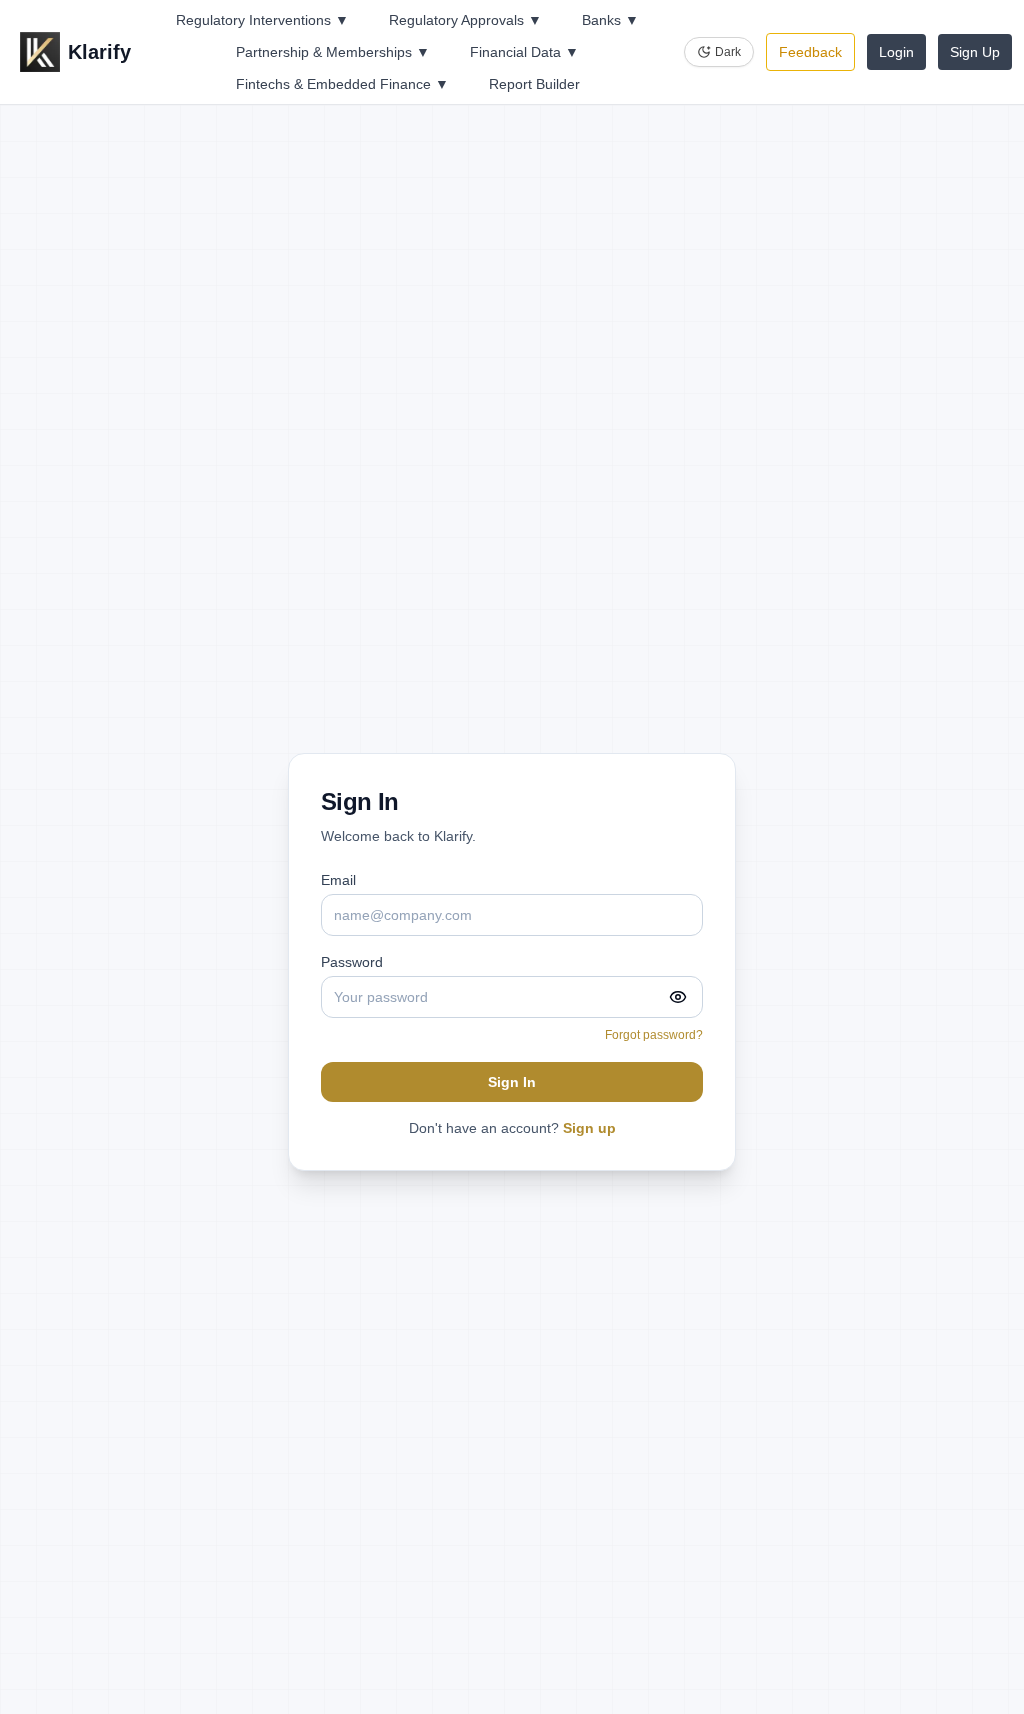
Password (352, 962)
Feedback (810, 52)
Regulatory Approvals (465, 20)
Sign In (512, 1082)
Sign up (589, 1128)
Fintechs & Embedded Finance (342, 84)
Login (896, 52)
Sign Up (975, 52)
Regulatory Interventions (262, 20)
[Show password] (678, 997)
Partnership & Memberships (333, 52)
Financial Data (524, 52)
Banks (610, 20)
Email (338, 880)
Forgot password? (654, 1035)
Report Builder (534, 84)
